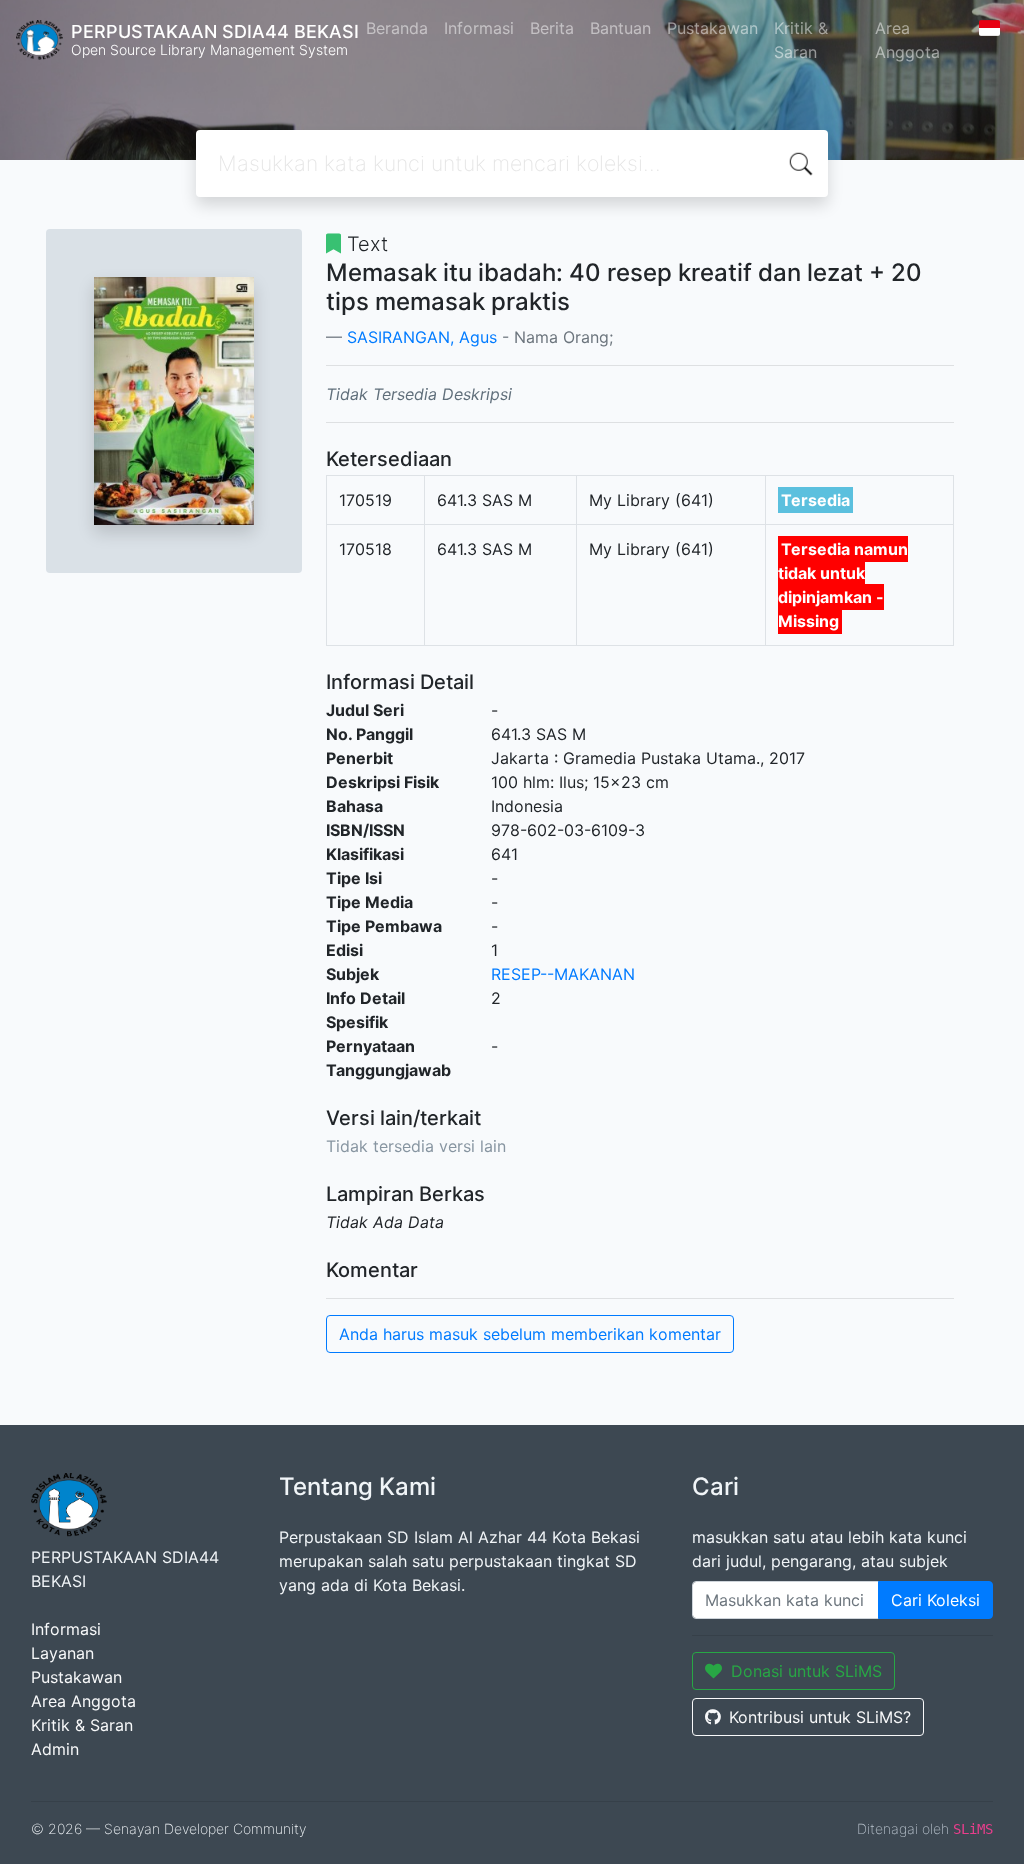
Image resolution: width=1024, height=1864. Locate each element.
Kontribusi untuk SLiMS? (820, 1717)
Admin (55, 1749)
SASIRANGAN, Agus (422, 337)
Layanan (62, 1653)
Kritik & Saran (801, 40)
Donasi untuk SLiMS (806, 1671)
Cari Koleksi (935, 1600)
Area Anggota (907, 40)
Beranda (397, 28)
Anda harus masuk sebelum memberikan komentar (530, 1334)
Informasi (479, 28)
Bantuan (620, 28)
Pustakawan (712, 28)
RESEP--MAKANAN (563, 974)
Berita (552, 28)
